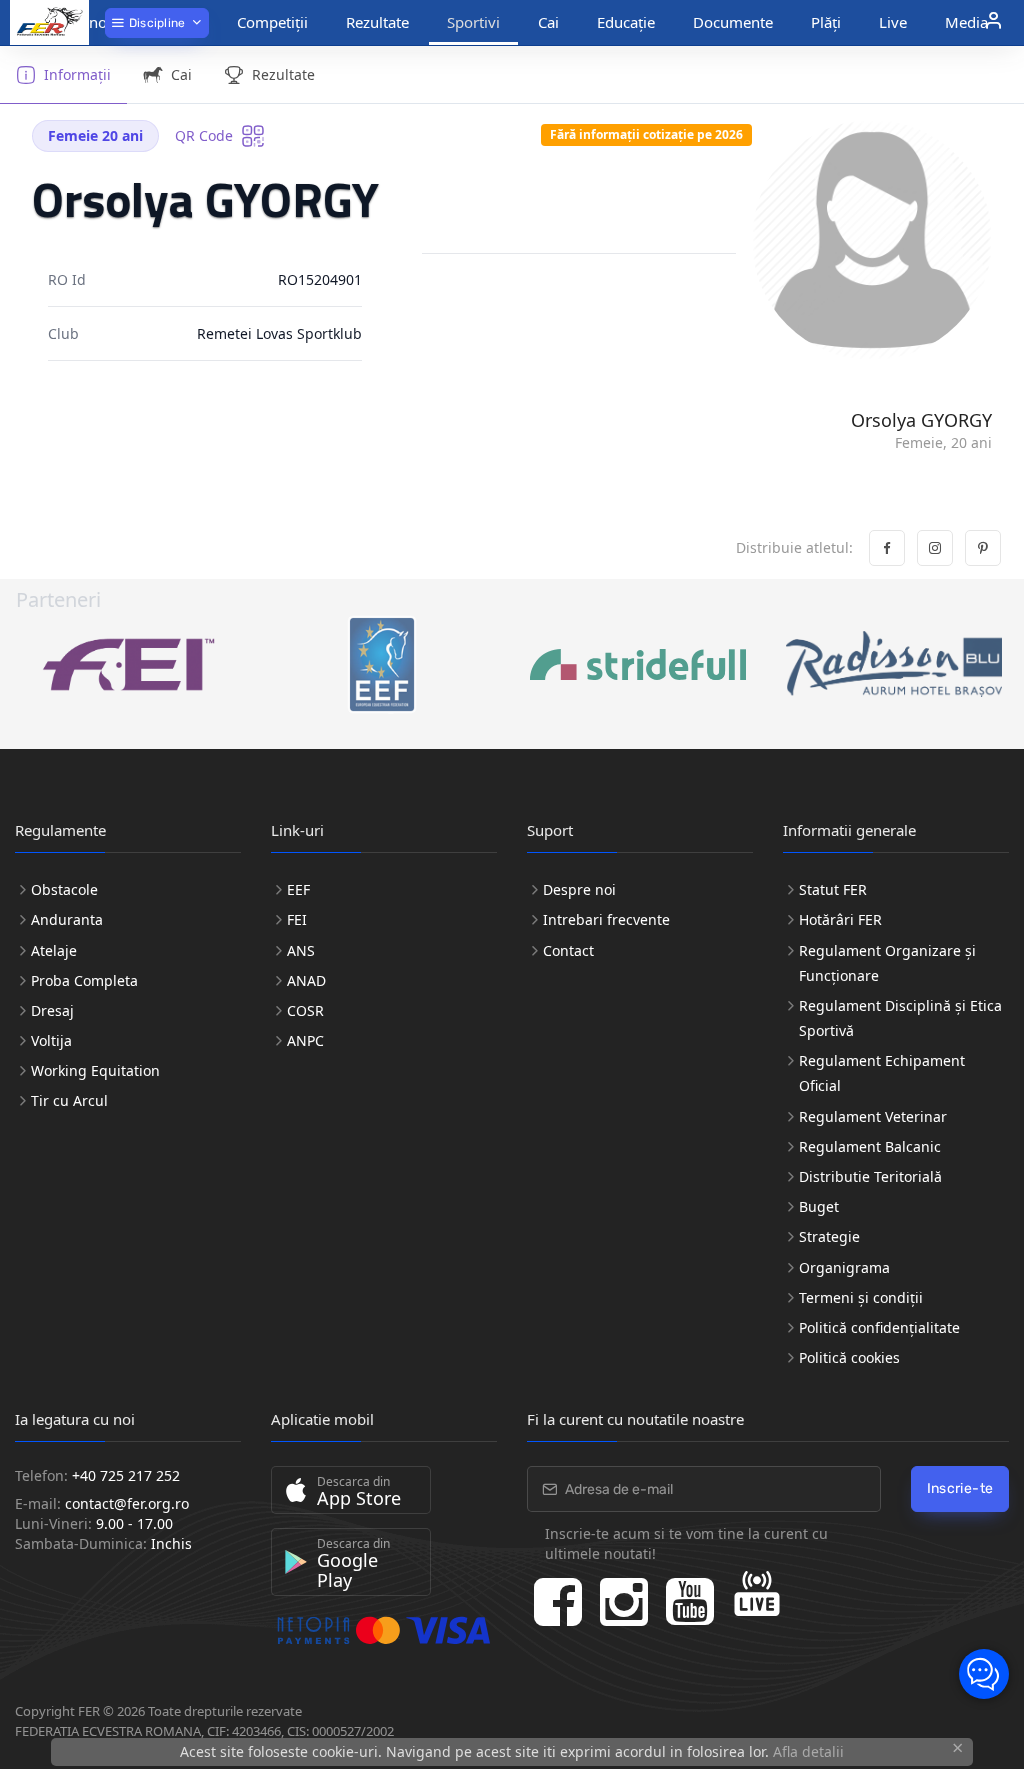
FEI (297, 919)
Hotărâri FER (840, 919)
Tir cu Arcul (69, 1100)
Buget (819, 1206)
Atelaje (54, 950)
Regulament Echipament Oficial (882, 1073)
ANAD (306, 980)
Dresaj (52, 1010)
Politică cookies (849, 1357)
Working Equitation (95, 1070)
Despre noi (579, 889)
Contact (568, 950)
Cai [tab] (181, 74)
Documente (733, 22)
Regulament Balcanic (870, 1146)
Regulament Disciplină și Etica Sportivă (900, 1018)
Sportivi (473, 22)
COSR (305, 1010)
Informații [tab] (77, 74)
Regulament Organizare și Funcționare (887, 963)
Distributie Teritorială (870, 1176)
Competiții (272, 22)
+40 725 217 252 (126, 1475)
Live (893, 22)
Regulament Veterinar (873, 1116)
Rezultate (377, 22)
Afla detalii (808, 1751)
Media (966, 22)
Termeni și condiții (861, 1297)
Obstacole (64, 889)
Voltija (51, 1040)
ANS (301, 950)
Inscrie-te (960, 1488)
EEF (298, 889)
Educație (626, 22)
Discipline (155, 23)
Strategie (829, 1236)
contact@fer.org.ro (127, 1503)
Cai (548, 22)
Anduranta (67, 919)
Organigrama (844, 1267)
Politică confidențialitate (879, 1327)
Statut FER (833, 889)
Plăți (826, 22)
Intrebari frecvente (606, 919)
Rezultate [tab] (283, 74)
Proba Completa (84, 980)
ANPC (305, 1040)
